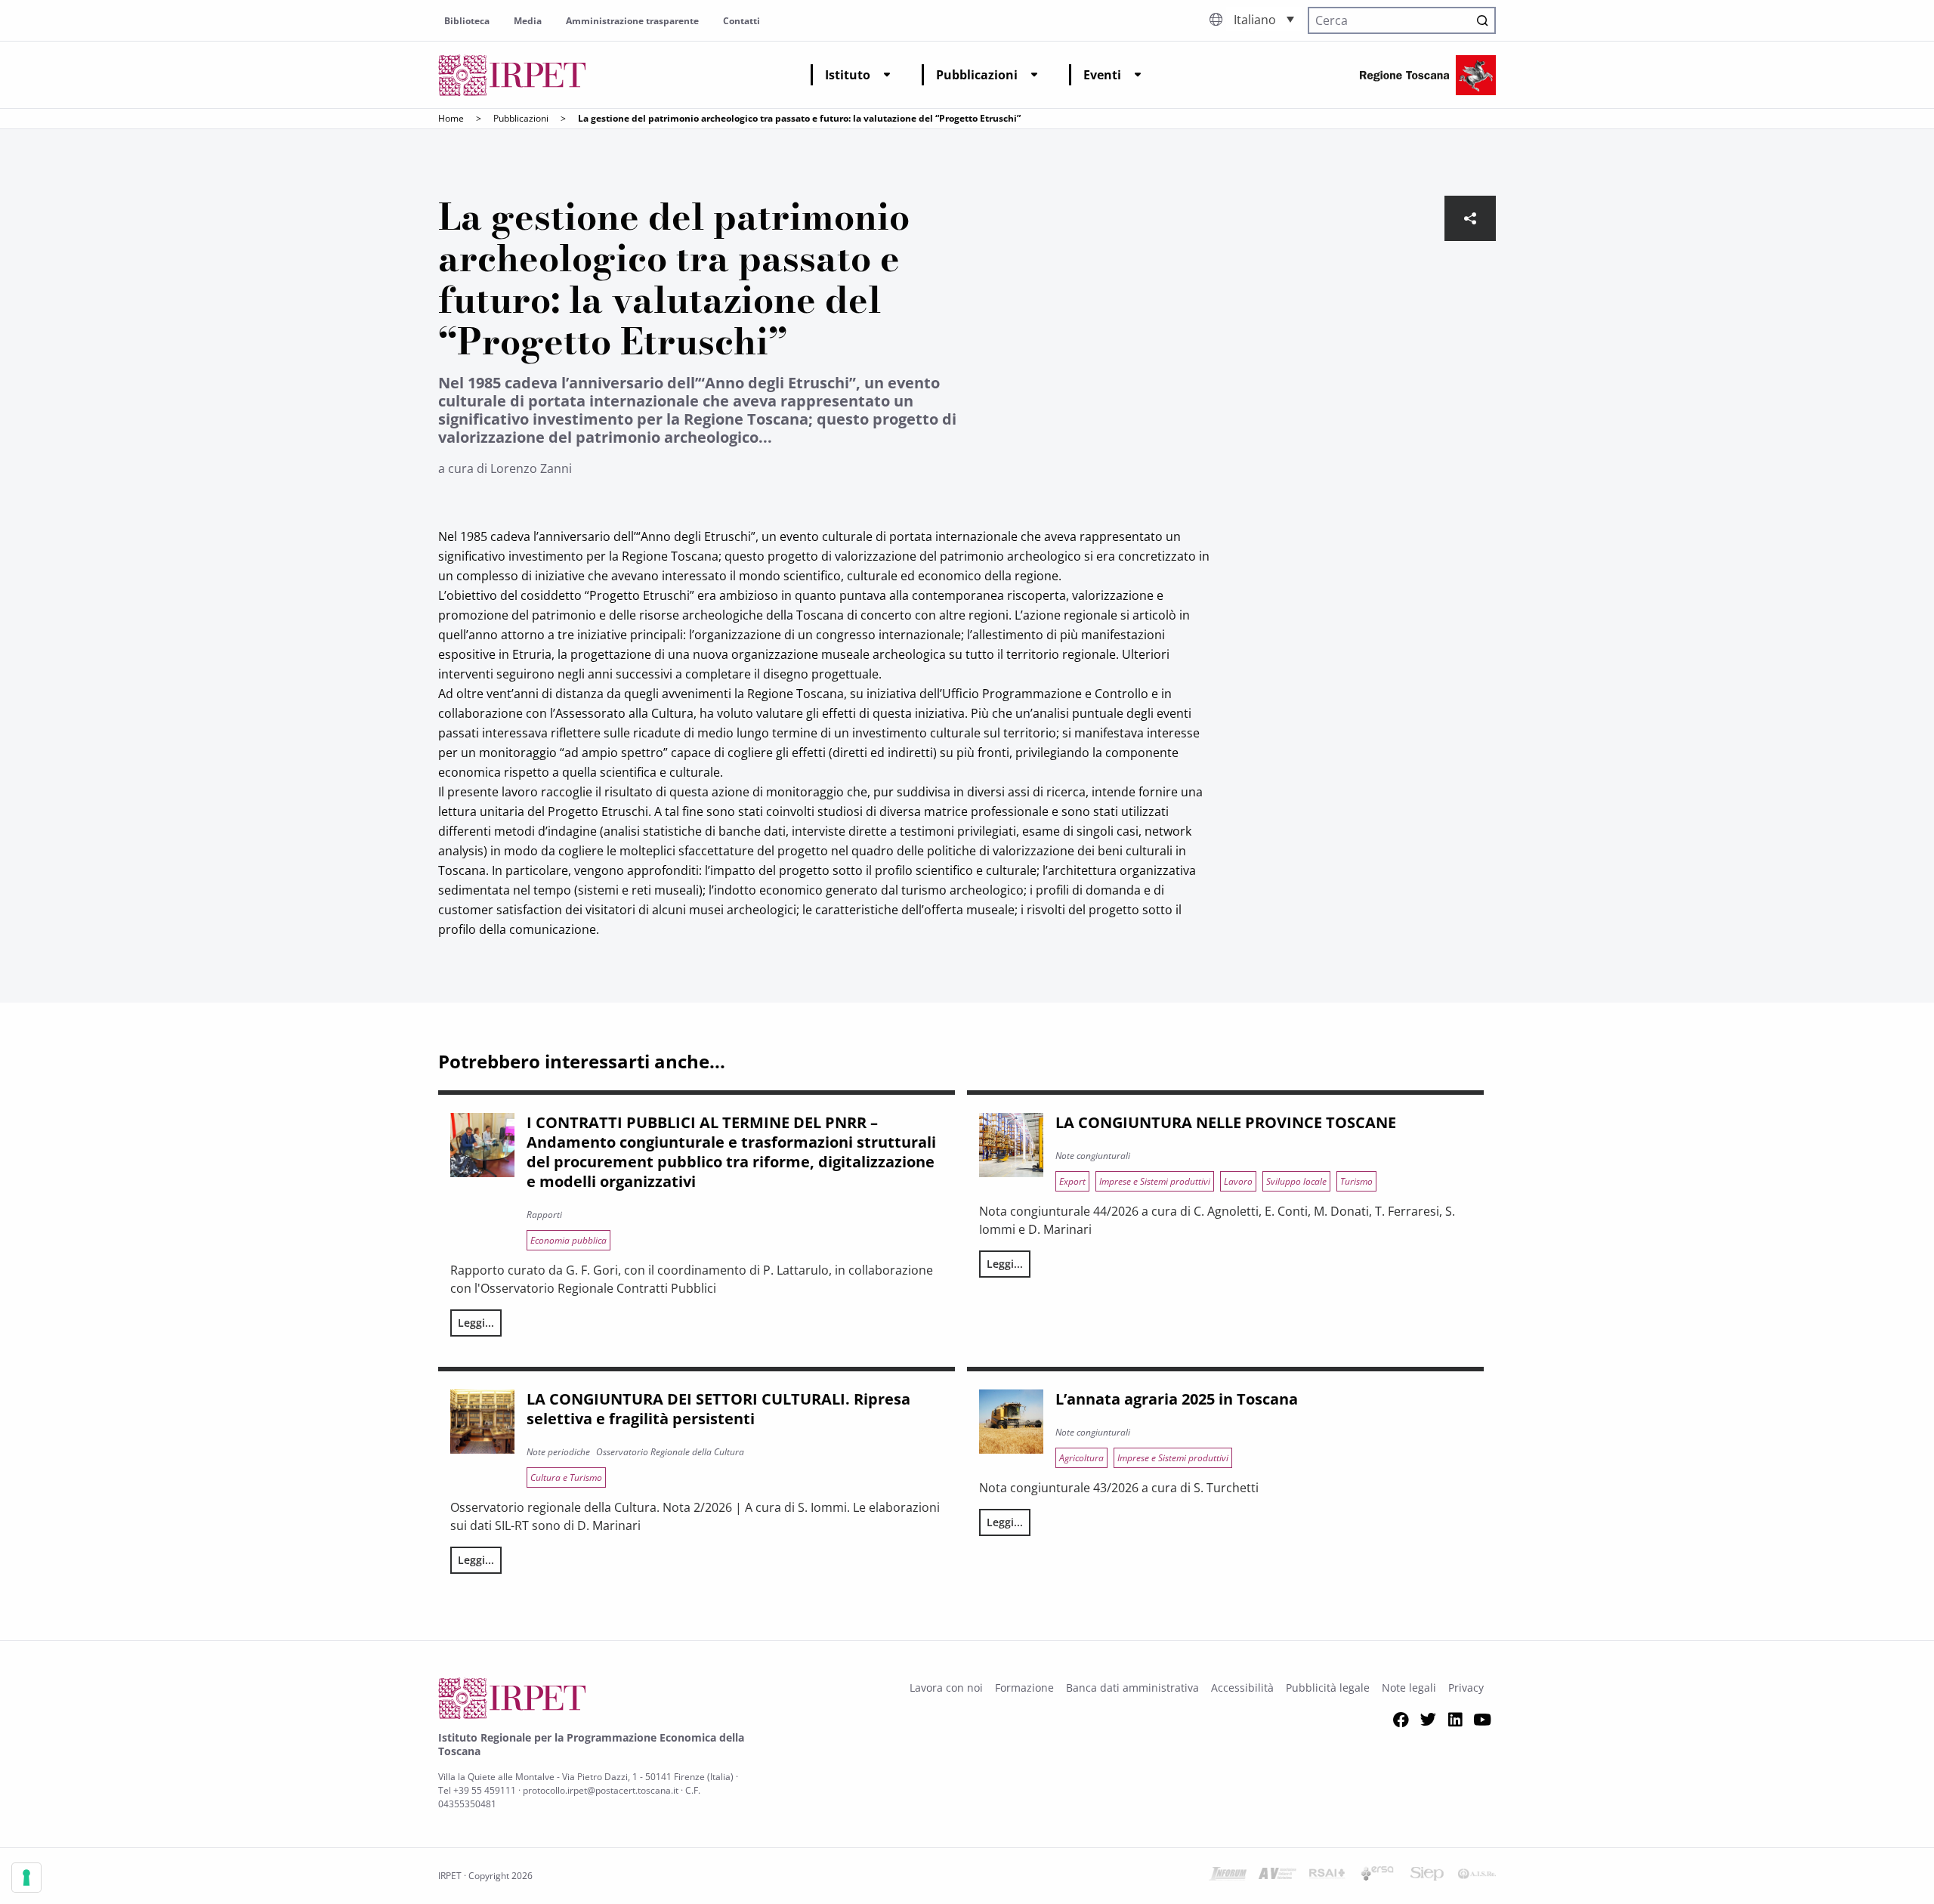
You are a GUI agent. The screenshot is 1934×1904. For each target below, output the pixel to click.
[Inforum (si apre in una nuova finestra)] (1228, 1876)
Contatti (741, 21)
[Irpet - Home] (512, 75)
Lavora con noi (946, 1688)
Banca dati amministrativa (1132, 1688)
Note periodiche (558, 1452)
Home (451, 118)
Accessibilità (1242, 1688)
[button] (1264, 19)
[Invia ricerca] (1482, 20)
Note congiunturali (1093, 1156)
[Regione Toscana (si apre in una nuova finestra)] (1428, 75)
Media (528, 21)
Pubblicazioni (977, 75)
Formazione (1024, 1688)
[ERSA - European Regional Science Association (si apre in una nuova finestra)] (1377, 1876)
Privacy (1466, 1688)
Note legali (1409, 1688)
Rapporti (544, 1215)
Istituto (848, 75)
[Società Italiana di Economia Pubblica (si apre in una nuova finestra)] (1427, 1876)
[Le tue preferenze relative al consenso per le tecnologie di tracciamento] (26, 1878)
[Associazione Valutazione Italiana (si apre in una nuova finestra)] (1277, 1876)
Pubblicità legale (1328, 1688)
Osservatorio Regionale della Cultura (670, 1452)
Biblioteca (467, 21)
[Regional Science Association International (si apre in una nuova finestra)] (1327, 1876)
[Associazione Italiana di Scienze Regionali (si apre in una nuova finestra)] (1477, 1876)
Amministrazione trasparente (632, 21)
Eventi (1102, 75)
